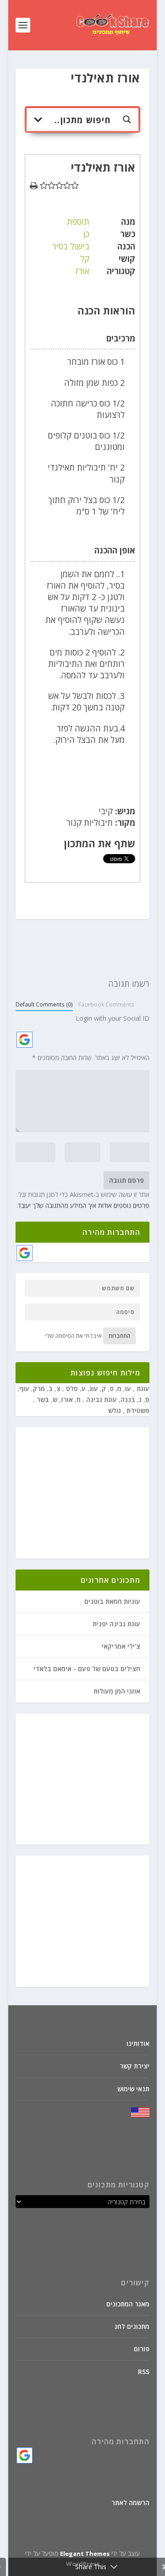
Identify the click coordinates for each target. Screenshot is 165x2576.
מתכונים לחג (132, 2326)
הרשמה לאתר (130, 2503)
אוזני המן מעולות (117, 1691)
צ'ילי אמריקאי (121, 1646)
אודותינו (138, 2043)
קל (85, 259)
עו (128, 1388)
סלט (71, 1388)
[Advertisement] (74, 1494)
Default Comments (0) (44, 1004)
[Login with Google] (25, 1040)
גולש (115, 1410)
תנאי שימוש (133, 2089)
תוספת (78, 222)
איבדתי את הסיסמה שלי (74, 1336)
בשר (42, 1399)
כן (86, 234)
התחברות (119, 1336)
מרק (39, 1388)
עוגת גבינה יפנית (116, 1624)
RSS (144, 2372)
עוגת (142, 1388)
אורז (82, 271)
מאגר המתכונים (128, 2304)
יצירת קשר (135, 2066)
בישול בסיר (71, 246)
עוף (24, 1388)
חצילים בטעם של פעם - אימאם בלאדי (87, 1669)
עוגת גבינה (101, 1399)
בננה (128, 1399)
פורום (142, 2349)
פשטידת (137, 1410)
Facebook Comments (106, 1004)
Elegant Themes (85, 2554)
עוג (94, 1388)
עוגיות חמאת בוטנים (112, 1601)
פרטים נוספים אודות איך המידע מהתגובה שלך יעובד (84, 1205)
